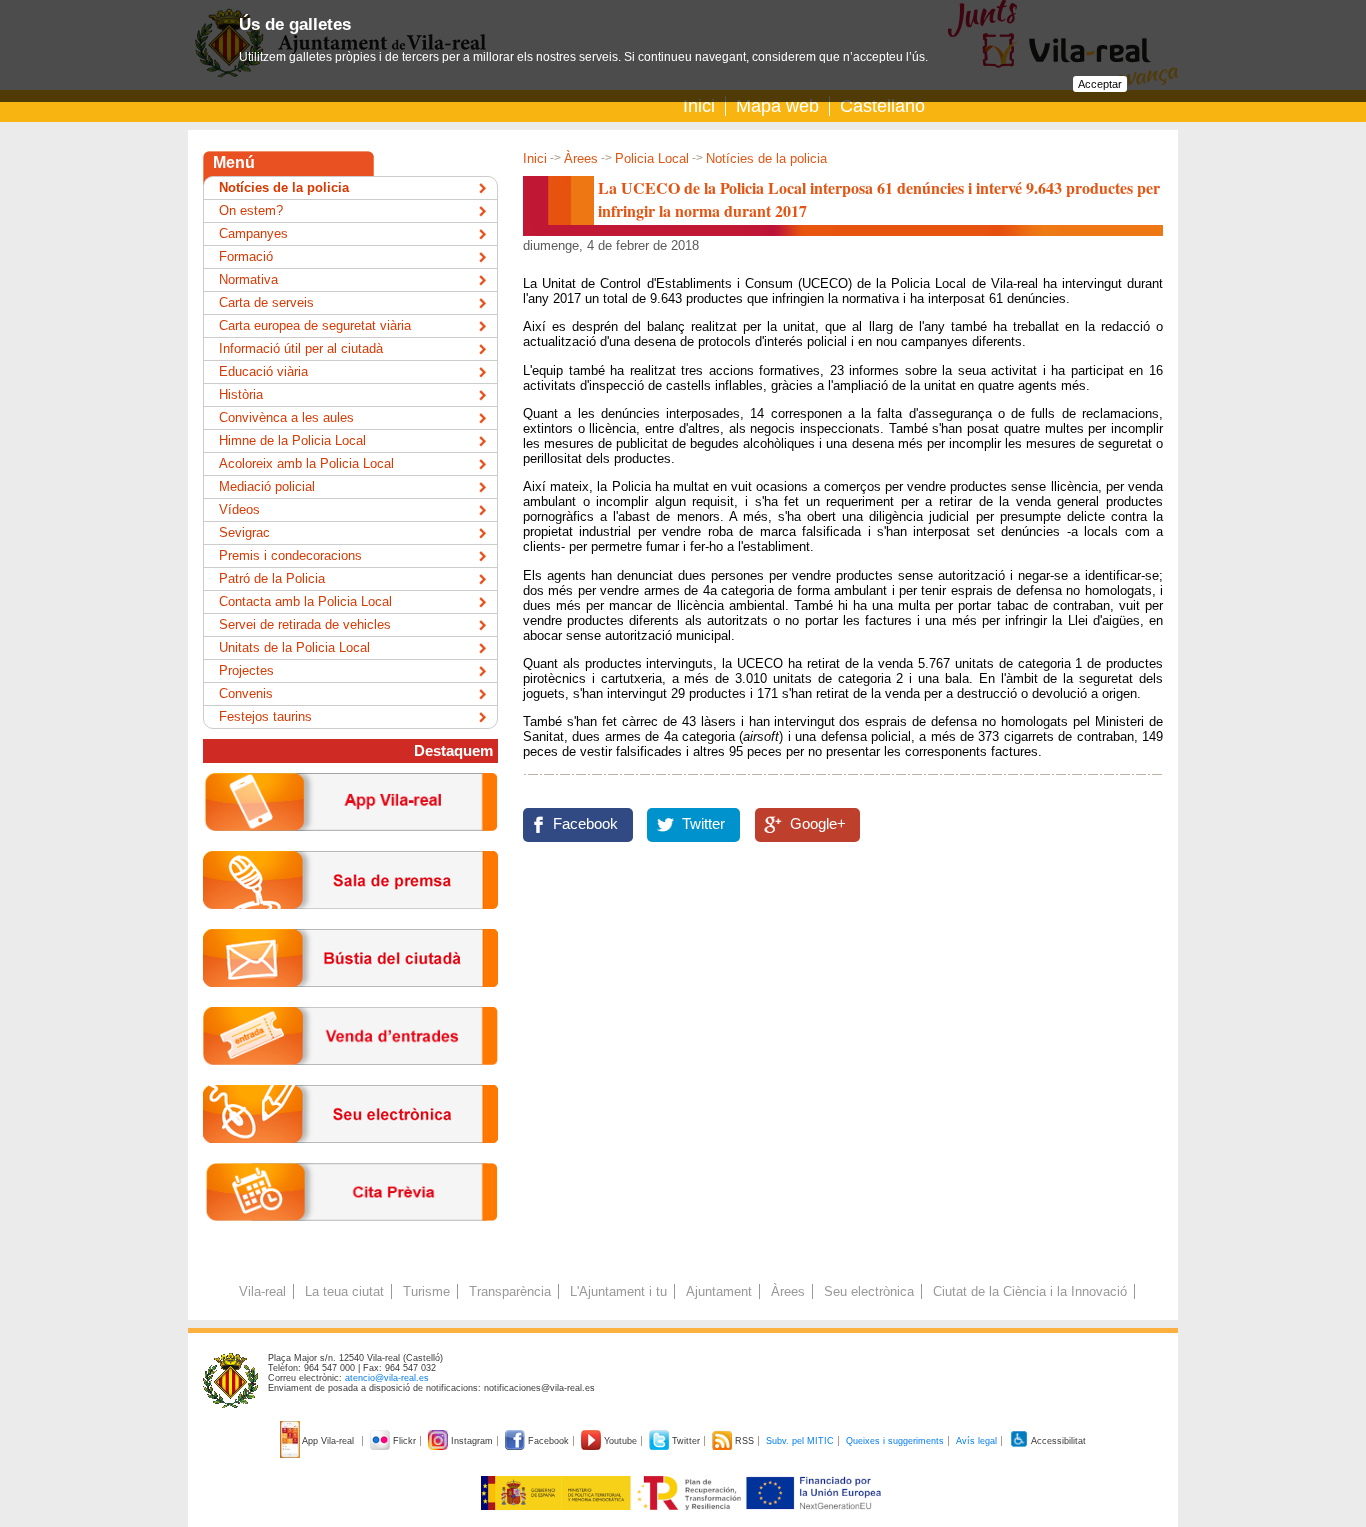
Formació (246, 256)
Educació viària (263, 371)
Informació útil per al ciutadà (301, 348)
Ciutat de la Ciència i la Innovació (1030, 1291)
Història (241, 394)
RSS (744, 1441)
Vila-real (262, 1291)
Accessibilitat (1057, 1441)
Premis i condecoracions (290, 555)
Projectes (246, 670)
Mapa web (777, 106)
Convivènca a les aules (286, 417)
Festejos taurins (265, 716)
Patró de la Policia (272, 578)
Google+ (818, 824)
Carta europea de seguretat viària (315, 325)
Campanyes (253, 233)
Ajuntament (719, 1291)
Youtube (620, 1441)
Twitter (703, 824)
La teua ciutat (344, 1291)
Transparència (510, 1291)
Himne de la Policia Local (292, 440)
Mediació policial (267, 486)
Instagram (472, 1441)
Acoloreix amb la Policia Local (306, 463)
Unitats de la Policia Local (294, 647)
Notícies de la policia (766, 158)
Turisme (426, 1291)
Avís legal (976, 1441)
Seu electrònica (869, 1291)
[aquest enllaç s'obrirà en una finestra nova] (350, 1158)
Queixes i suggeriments (895, 1441)
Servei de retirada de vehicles (305, 624)
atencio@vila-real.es (387, 1378)
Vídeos (239, 509)
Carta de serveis (266, 302)
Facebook (585, 824)
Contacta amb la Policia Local (305, 601)
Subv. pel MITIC (800, 1441)
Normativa (248, 279)
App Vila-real (328, 1441)
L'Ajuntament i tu (618, 1291)
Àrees (581, 158)
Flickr (404, 1441)
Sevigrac (244, 532)
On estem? (251, 210)
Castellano (882, 106)
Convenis (246, 693)
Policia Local (652, 158)
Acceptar (1100, 84)
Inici (699, 106)
